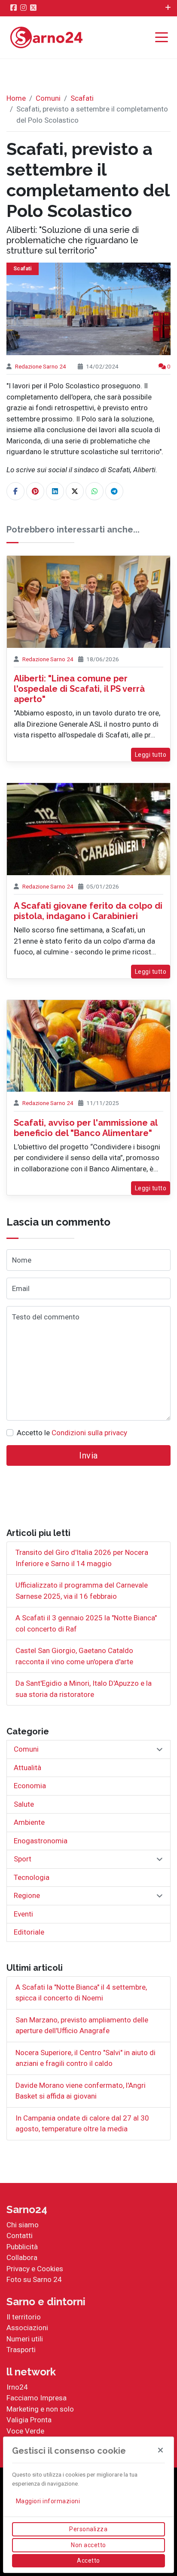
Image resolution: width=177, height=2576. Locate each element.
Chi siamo (23, 2225)
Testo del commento (46, 1317)
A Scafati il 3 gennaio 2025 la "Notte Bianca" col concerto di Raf (86, 1623)
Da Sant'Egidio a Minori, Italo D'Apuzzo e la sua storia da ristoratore (84, 1689)
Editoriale (29, 1932)
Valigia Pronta (29, 2420)
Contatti (20, 2235)
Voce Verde (25, 2431)
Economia (30, 1786)
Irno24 (17, 2387)
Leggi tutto (151, 755)
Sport (23, 1859)
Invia (88, 1455)
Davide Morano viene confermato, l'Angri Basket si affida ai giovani (81, 2091)
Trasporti (21, 2350)
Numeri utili (25, 2339)
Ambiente (29, 1822)
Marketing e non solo (40, 2409)
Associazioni (27, 2328)
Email (21, 1288)
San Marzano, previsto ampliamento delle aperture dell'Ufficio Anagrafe (82, 2025)
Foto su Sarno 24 (34, 2279)
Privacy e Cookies (35, 2269)
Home (16, 98)
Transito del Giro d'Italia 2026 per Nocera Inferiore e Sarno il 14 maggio (82, 1558)
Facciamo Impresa (37, 2398)
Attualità (27, 1768)
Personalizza (88, 2529)
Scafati (82, 98)
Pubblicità (22, 2247)
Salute (24, 1804)
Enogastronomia (41, 1841)
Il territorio (24, 2317)
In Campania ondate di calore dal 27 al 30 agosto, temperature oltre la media (82, 2124)
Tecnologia (32, 1877)
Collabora (22, 2257)
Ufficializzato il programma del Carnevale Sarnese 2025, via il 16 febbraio (82, 1591)
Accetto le (72, 1433)
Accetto (88, 2561)
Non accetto (88, 2545)
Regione (27, 1895)
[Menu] (164, 38)
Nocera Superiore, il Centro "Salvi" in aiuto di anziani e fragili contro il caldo (85, 2058)
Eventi (23, 1914)
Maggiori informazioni (48, 2501)
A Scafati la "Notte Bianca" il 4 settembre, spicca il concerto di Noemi (81, 1993)
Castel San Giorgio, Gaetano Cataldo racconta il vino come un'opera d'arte (74, 1656)
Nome (22, 1260)
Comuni (48, 98)
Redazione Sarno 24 (41, 366)
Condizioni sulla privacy (89, 1433)
